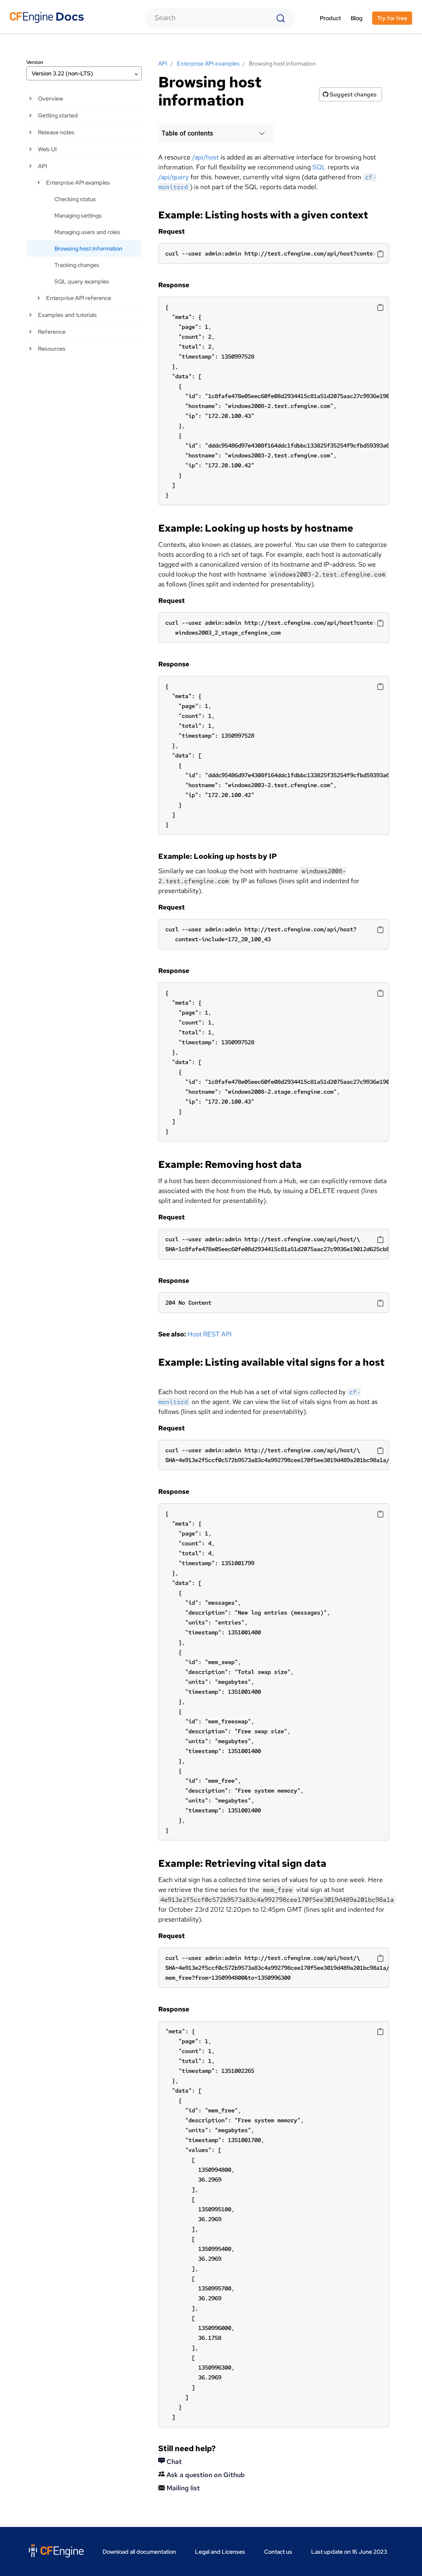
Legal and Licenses (220, 2552)
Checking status (75, 199)
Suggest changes (353, 94)
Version (35, 62)
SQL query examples (82, 281)
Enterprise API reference (79, 298)
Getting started (58, 115)
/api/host (205, 157)
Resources (52, 349)
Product (330, 18)
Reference (52, 332)
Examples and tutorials (67, 315)
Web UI (47, 149)
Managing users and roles (87, 232)
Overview (50, 98)
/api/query (173, 177)
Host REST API (210, 1334)
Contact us (278, 2552)
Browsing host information (88, 248)
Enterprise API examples (78, 183)
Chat (173, 2462)
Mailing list (182, 2488)
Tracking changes (77, 265)
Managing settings (78, 216)
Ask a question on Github (205, 2475)
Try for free (392, 18)
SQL (319, 167)
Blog (356, 18)
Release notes (56, 132)
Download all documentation (139, 2552)
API (42, 166)
